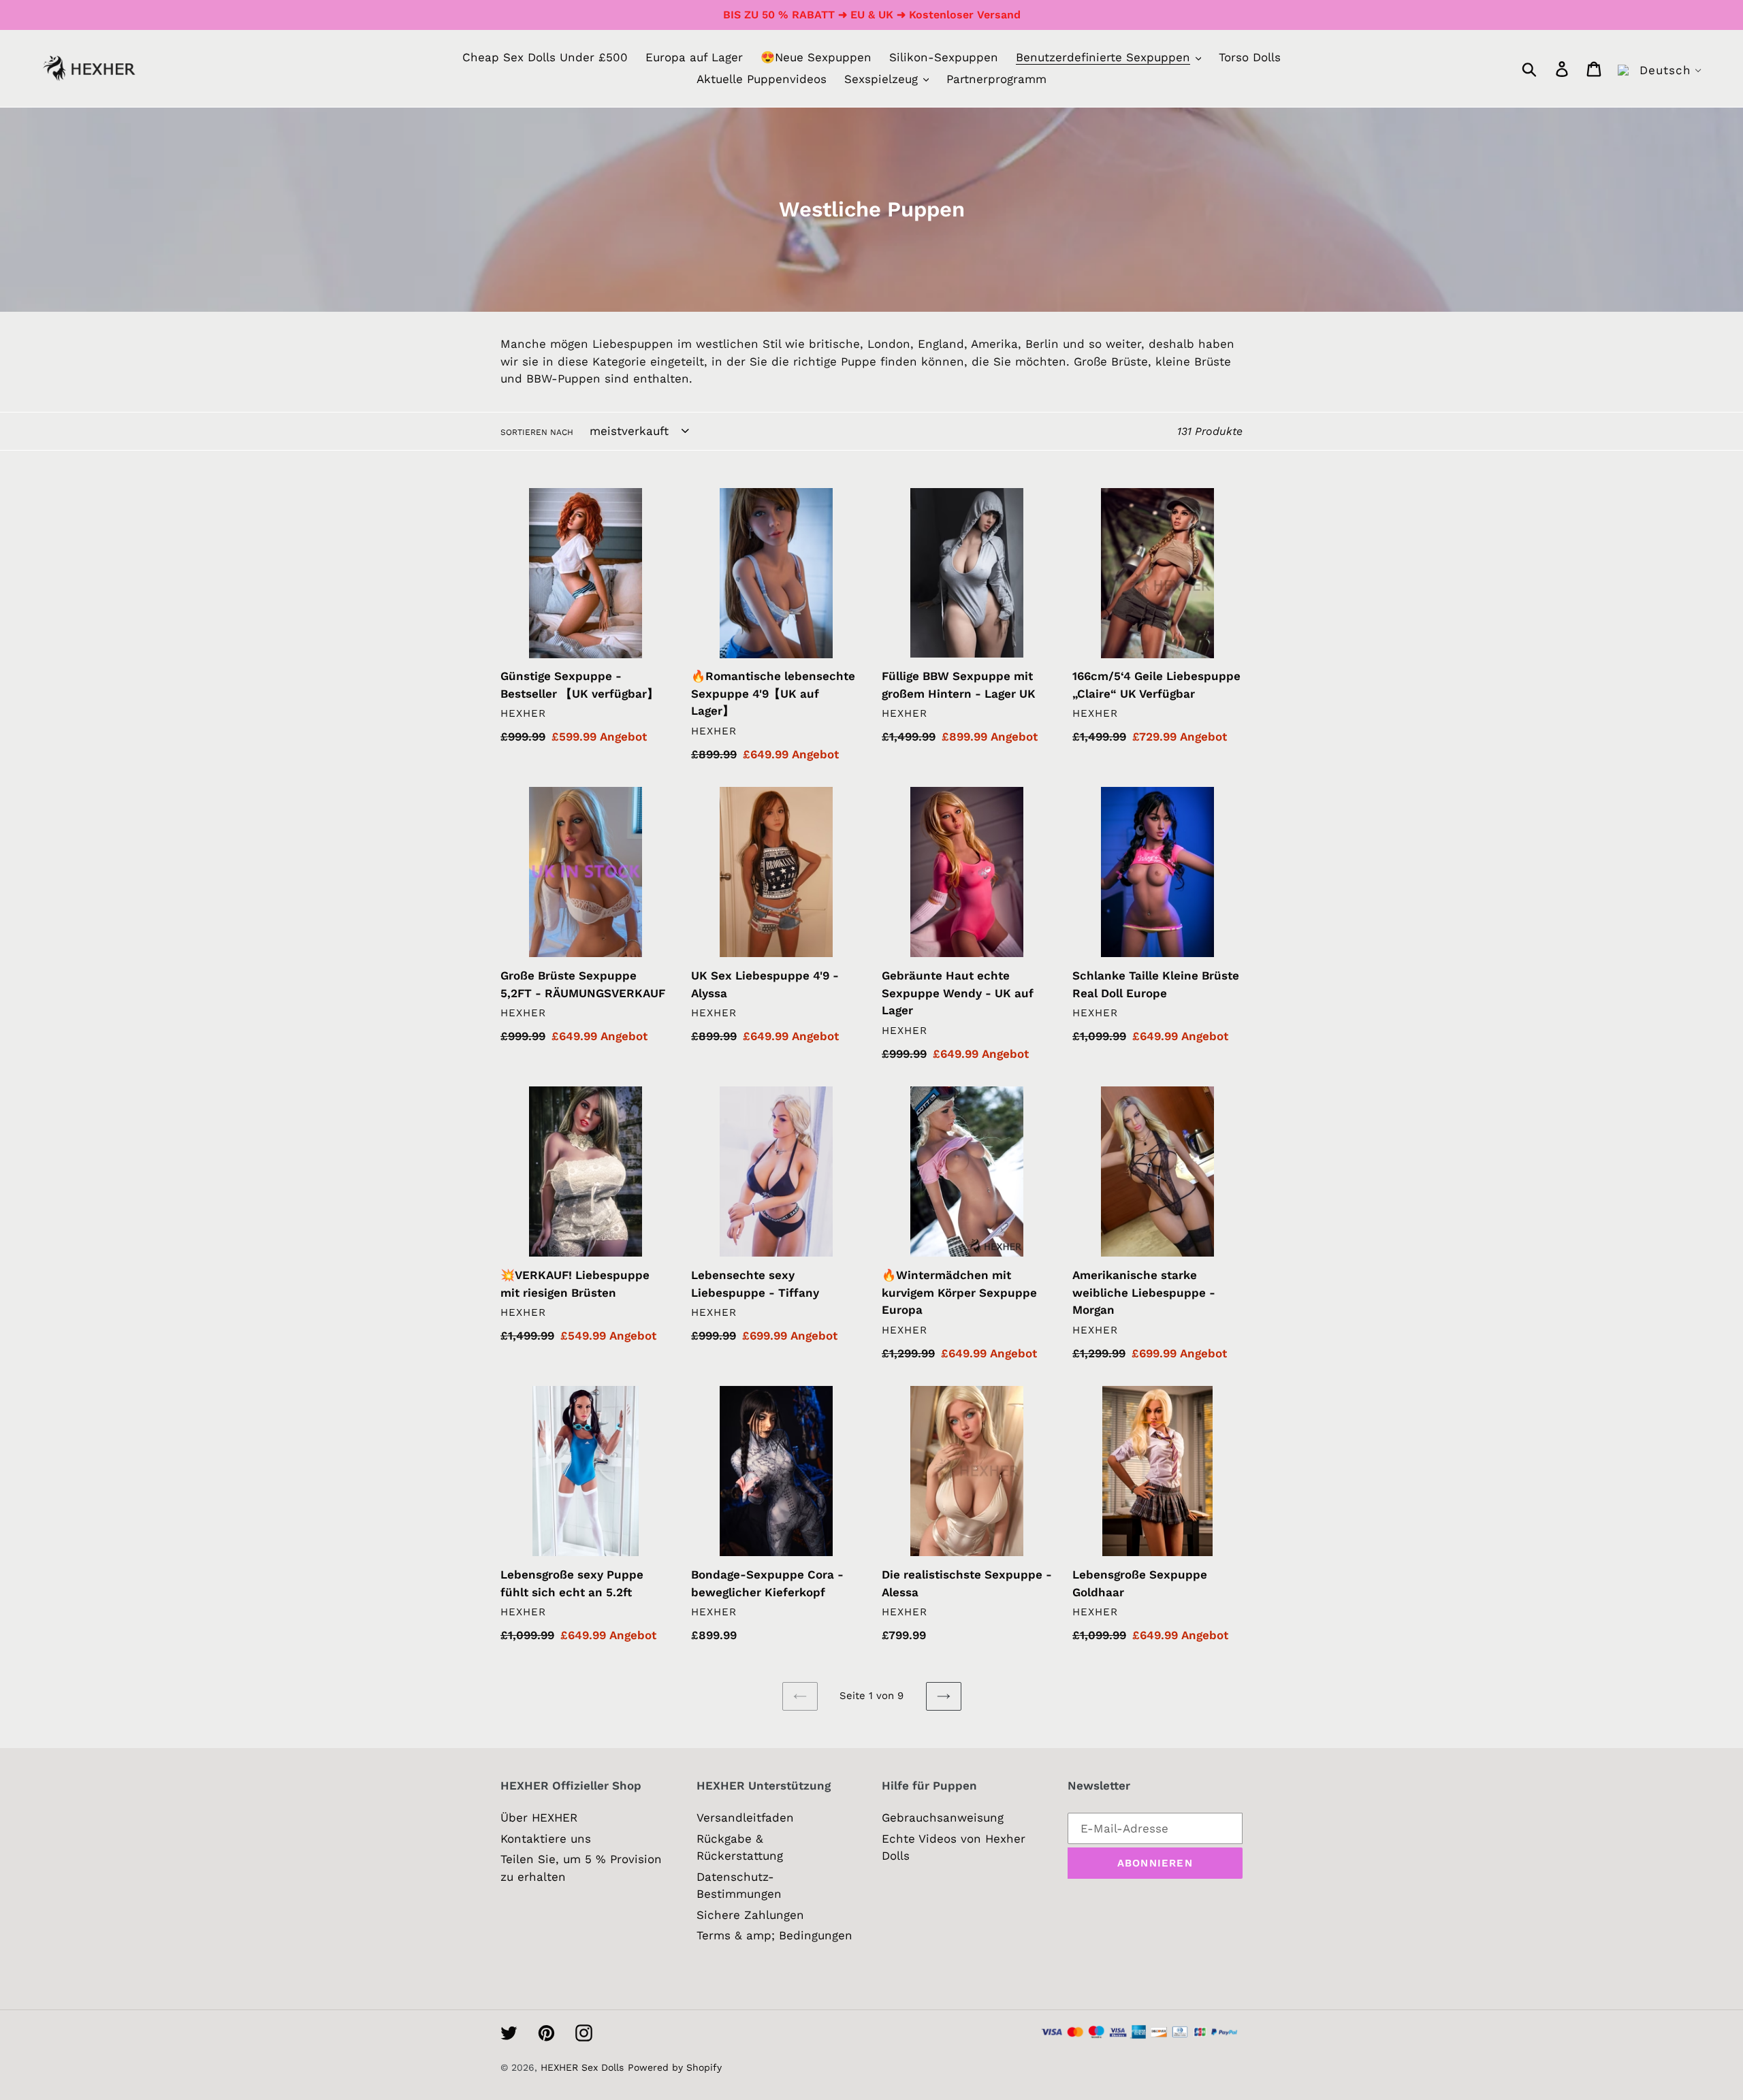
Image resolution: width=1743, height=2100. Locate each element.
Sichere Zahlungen (750, 1915)
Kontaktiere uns (546, 1839)
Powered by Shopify (675, 2067)
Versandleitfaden (745, 1818)
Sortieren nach (537, 432)
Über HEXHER (539, 1818)
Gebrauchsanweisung (943, 1818)
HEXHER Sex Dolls (582, 2067)
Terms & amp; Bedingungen (774, 1935)
